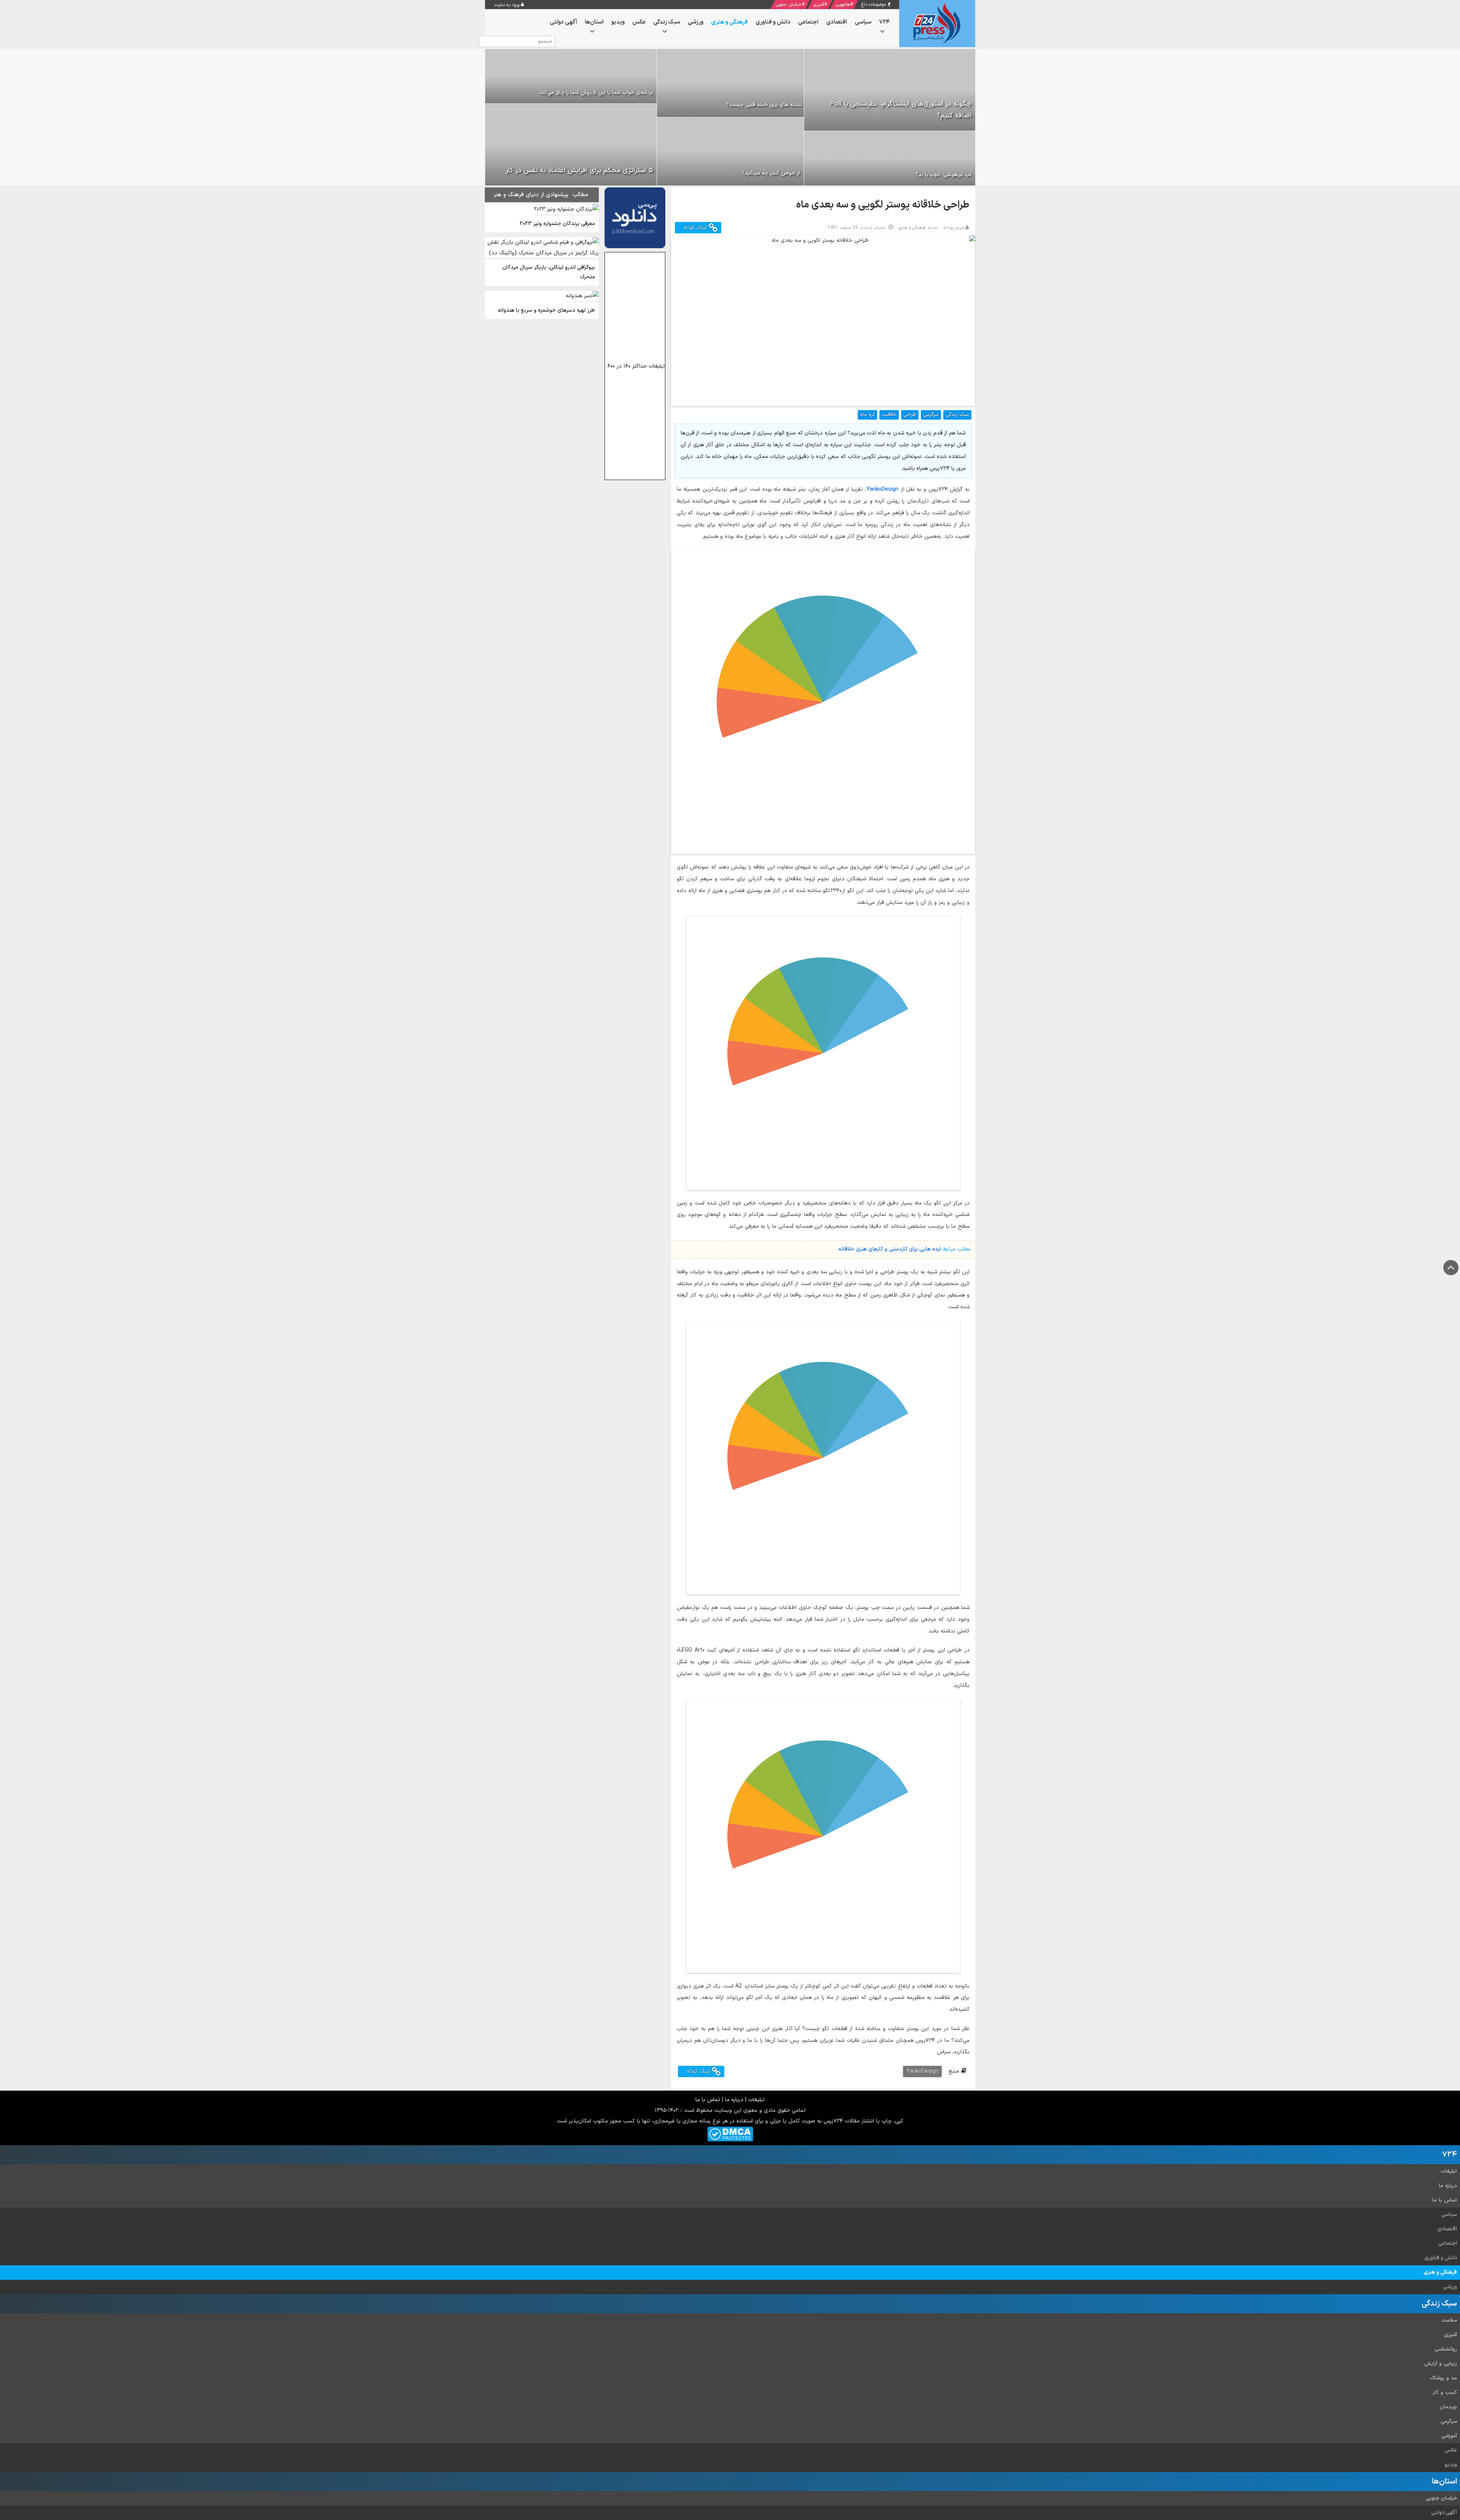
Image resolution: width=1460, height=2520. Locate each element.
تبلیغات (756, 2100)
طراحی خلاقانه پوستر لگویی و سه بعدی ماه (883, 205)
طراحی (910, 415)
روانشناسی (1446, 2349)
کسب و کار (1445, 2392)
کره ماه (867, 415)
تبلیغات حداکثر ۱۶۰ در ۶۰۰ (636, 366)
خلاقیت (889, 415)
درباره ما (734, 2100)
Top (1451, 1268)
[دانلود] (635, 218)
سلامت (1449, 2320)
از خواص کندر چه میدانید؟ (771, 173)
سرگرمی (931, 415)
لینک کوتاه (696, 227)
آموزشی (1449, 2436)
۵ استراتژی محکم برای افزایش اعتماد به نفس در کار (579, 170)
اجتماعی (1447, 2243)
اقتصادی (1447, 2229)
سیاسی (1449, 2215)
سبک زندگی (957, 415)
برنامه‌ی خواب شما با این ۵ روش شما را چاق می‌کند (596, 93)
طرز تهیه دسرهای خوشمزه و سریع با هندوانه (546, 310)
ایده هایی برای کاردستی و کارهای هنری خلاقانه (890, 1249)
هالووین (843, 5)
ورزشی (1450, 2287)
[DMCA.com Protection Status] (730, 2134)
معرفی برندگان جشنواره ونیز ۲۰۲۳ (557, 224)
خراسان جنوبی (789, 5)
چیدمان (1448, 2407)
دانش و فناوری (1441, 2258)
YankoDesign (882, 489)
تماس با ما (708, 2100)
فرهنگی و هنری (1440, 2272)
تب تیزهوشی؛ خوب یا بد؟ (943, 175)
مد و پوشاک (1443, 2378)
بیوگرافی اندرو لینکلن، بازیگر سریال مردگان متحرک (549, 272)
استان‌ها (1444, 2482)
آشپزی (819, 5)
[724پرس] (937, 24)
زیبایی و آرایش (1441, 2364)
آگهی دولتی (1444, 2513)
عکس (1451, 2450)
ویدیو (1451, 2465)
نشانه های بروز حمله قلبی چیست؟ (764, 105)
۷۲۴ (1450, 2155)
